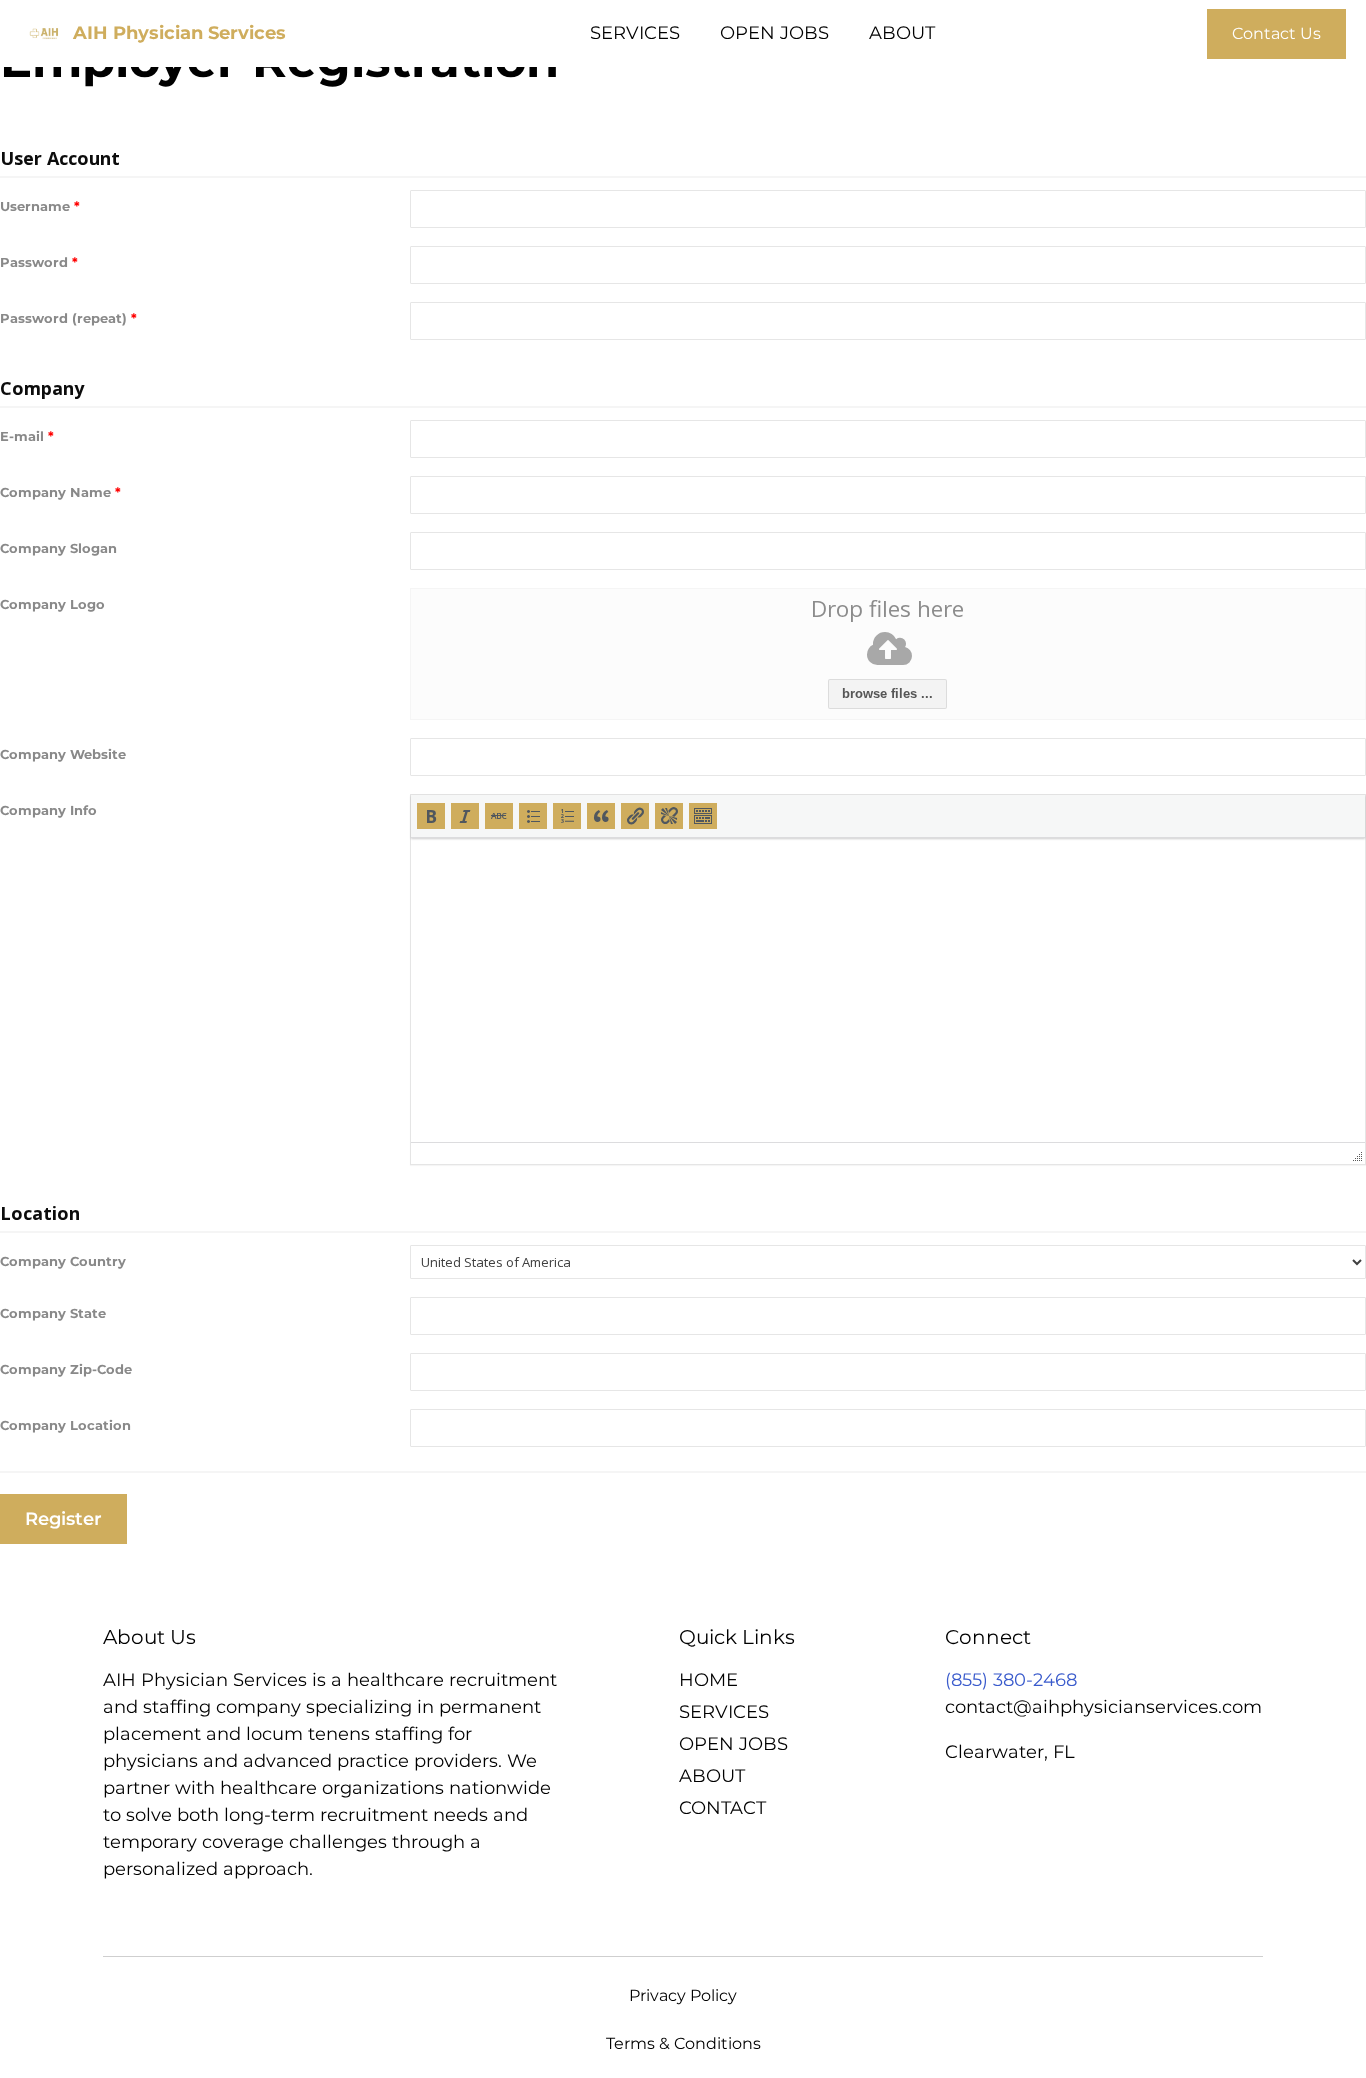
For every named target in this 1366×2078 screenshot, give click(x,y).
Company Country (63, 1261)
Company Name (60, 492)
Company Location (65, 1425)
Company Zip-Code (66, 1369)
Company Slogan (58, 548)
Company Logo (52, 604)
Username (40, 206)
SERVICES (635, 33)
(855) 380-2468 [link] (1011, 1680)
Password (39, 262)
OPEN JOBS (774, 33)
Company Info (48, 810)
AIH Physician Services (179, 33)
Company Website (63, 754)
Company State (53, 1313)
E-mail (27, 436)
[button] (431, 816)
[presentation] (431, 816)
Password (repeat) (68, 318)
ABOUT (902, 33)
